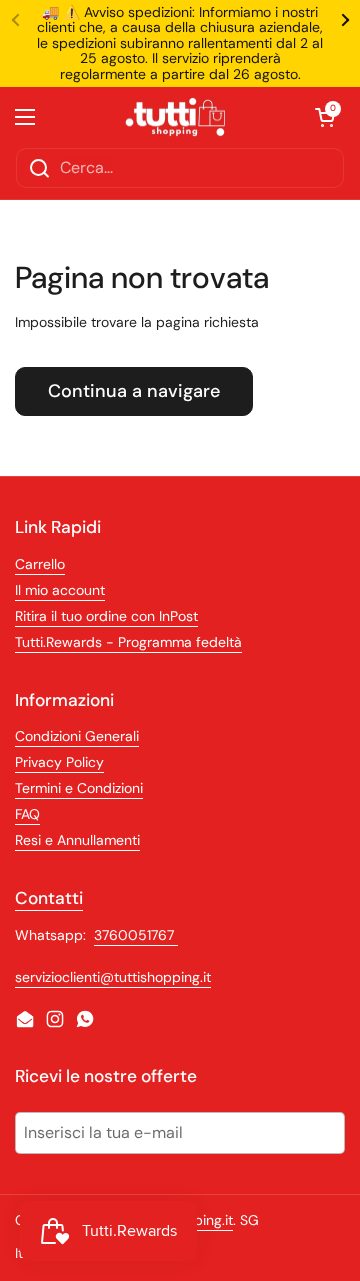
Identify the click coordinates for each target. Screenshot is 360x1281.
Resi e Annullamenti (77, 840)
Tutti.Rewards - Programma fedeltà (128, 642)
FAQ (27, 814)
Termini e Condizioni (79, 788)
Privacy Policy (59, 762)
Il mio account (60, 590)
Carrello (40, 564)
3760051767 (136, 935)
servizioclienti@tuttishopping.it (113, 977)
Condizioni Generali (77, 736)
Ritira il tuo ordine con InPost (106, 616)
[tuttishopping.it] (175, 117)
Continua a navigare (134, 391)
